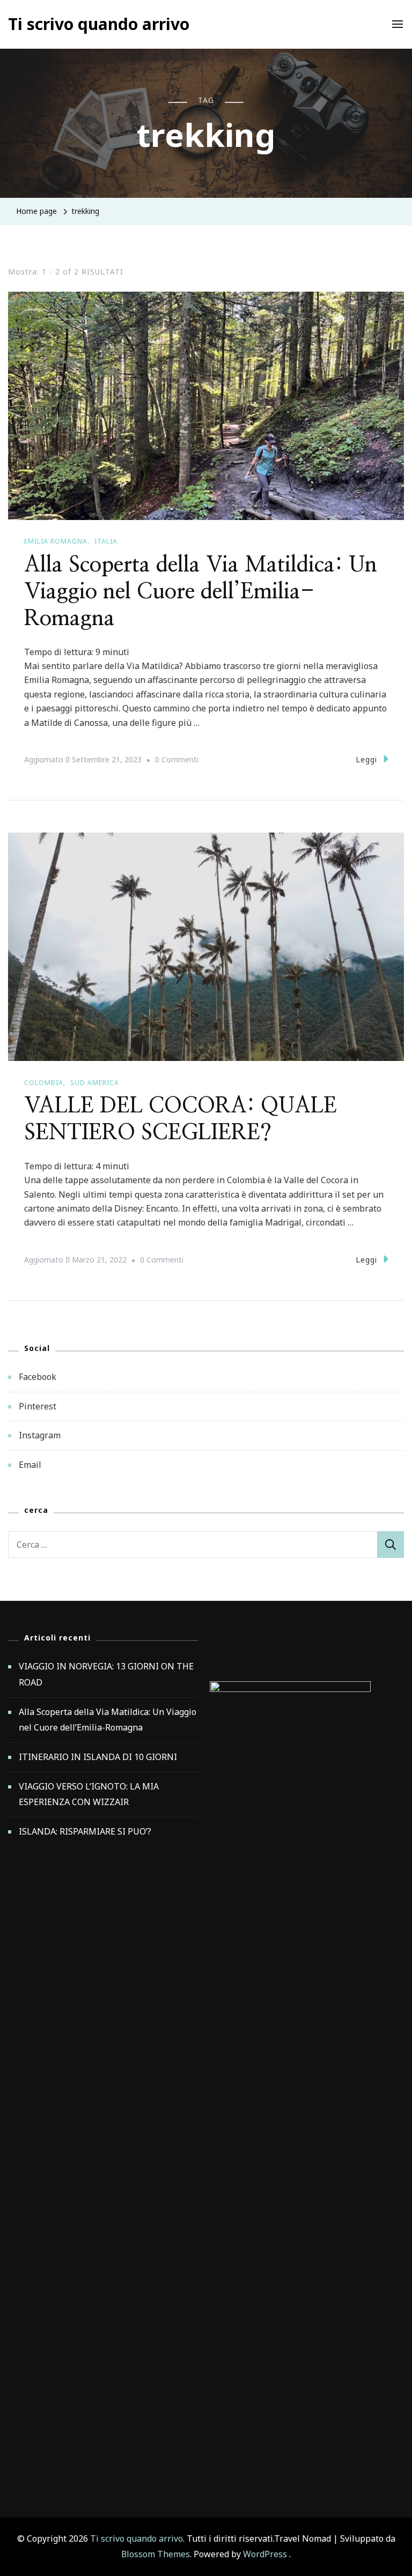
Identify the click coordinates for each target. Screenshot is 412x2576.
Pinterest (38, 1406)
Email (30, 1465)
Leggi (366, 759)
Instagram (40, 1435)
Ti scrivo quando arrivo (99, 24)
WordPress (265, 2554)
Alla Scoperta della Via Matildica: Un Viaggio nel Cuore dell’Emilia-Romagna (201, 592)
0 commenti (177, 761)
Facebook (38, 1377)
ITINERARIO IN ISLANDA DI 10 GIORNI (98, 1757)
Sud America (95, 1083)
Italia (106, 541)
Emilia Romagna (56, 541)
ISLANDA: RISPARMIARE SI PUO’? (85, 1831)
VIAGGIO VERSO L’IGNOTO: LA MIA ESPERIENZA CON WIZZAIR (89, 1794)
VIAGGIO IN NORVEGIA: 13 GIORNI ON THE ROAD (106, 1674)
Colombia (44, 1083)
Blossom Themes (156, 2554)
